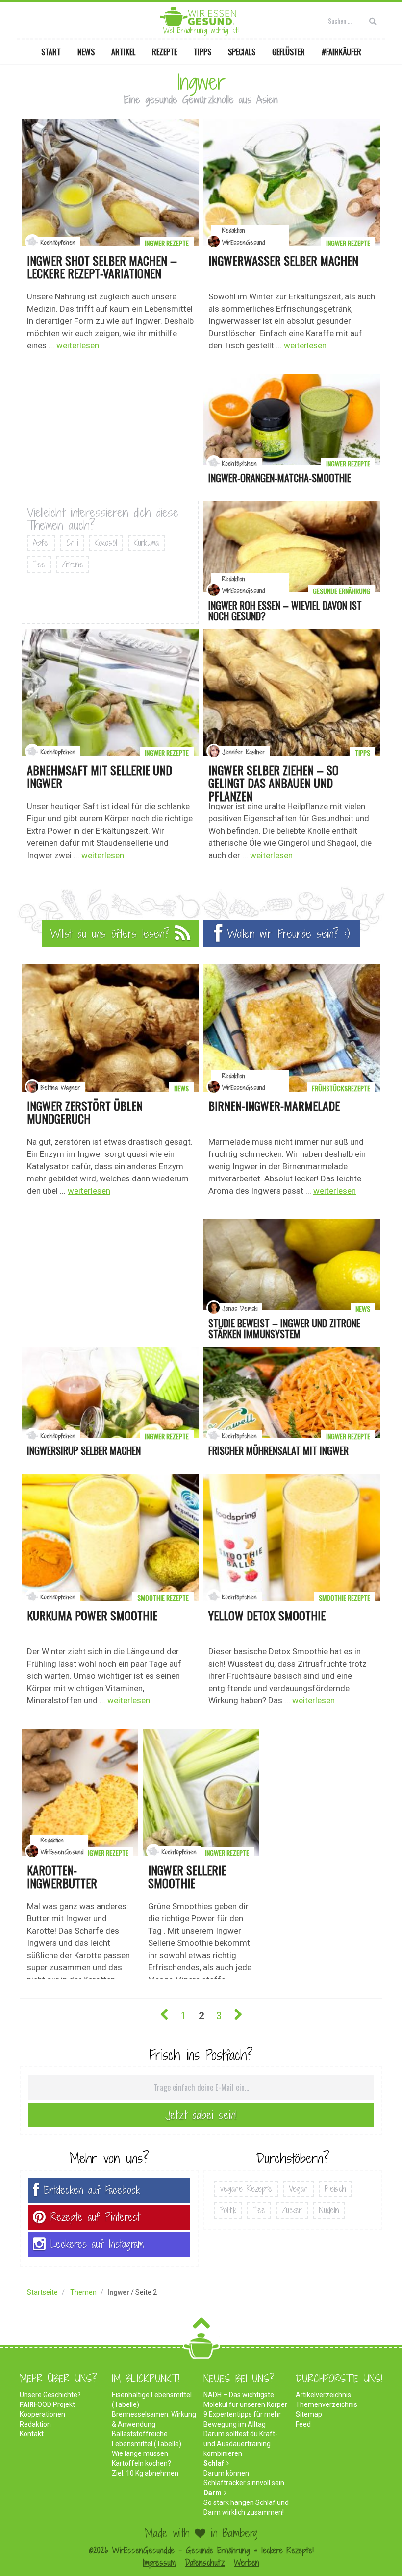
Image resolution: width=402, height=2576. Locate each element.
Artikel (123, 52)
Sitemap (309, 2414)
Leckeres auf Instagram (97, 2244)
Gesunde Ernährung (341, 591)
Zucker (292, 2210)
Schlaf (214, 2463)
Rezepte (164, 52)
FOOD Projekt (47, 2404)
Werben (247, 2563)
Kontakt (32, 2434)
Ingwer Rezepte (167, 243)
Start (51, 52)
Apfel (41, 543)
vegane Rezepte (246, 2189)
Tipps (202, 52)
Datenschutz (205, 2563)
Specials (242, 52)
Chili (72, 543)
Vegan (298, 2189)
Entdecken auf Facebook (92, 2190)
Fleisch (335, 2189)
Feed (303, 2424)
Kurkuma (146, 543)
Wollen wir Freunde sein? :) (286, 933)
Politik (228, 2210)
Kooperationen (42, 2414)
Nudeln (329, 2210)
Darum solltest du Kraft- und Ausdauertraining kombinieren (240, 2444)
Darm (213, 2493)
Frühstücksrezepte (341, 1088)
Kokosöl (106, 543)
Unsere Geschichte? (50, 2395)
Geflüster (289, 52)
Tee (39, 564)
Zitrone (73, 564)
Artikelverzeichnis (323, 2395)
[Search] (373, 20)
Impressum (159, 2563)
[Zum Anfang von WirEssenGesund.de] (201, 2326)
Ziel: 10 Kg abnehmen (145, 2473)
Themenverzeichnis (327, 2404)
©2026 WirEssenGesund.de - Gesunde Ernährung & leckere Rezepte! (201, 2550)
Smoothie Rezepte (163, 1598)
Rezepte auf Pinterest (95, 2217)
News (86, 52)
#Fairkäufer (341, 52)
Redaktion (35, 2424)
